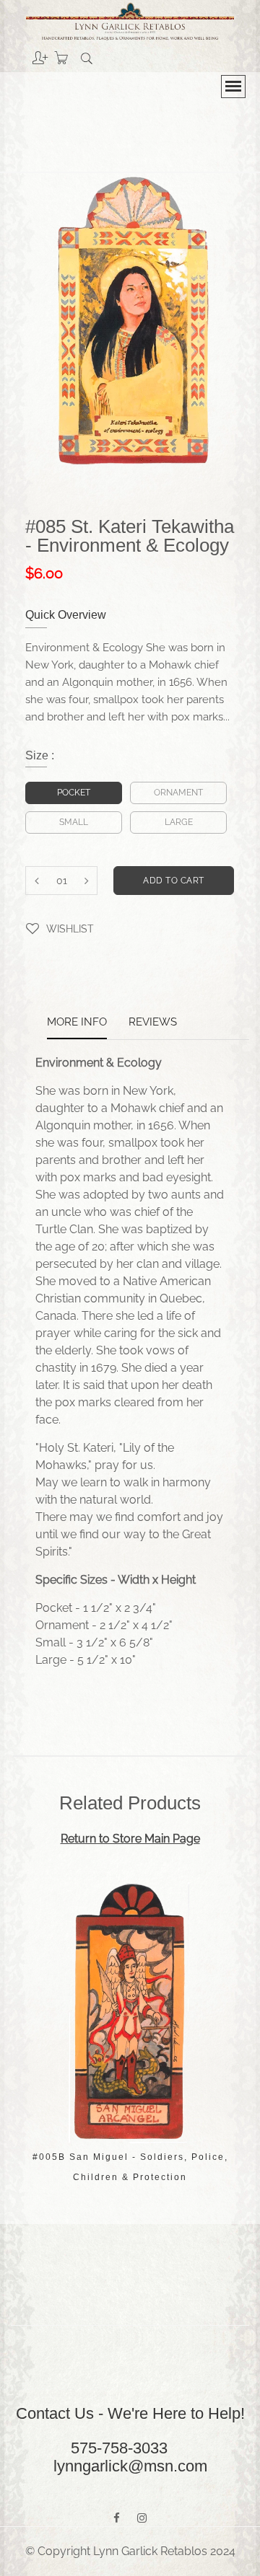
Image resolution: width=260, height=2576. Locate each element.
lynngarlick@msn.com (130, 2466)
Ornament (178, 793)
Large (179, 822)
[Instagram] (142, 2518)
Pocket (74, 793)
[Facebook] (117, 2518)
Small (74, 822)
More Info (77, 1023)
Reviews (153, 1023)
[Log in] (29, 53)
